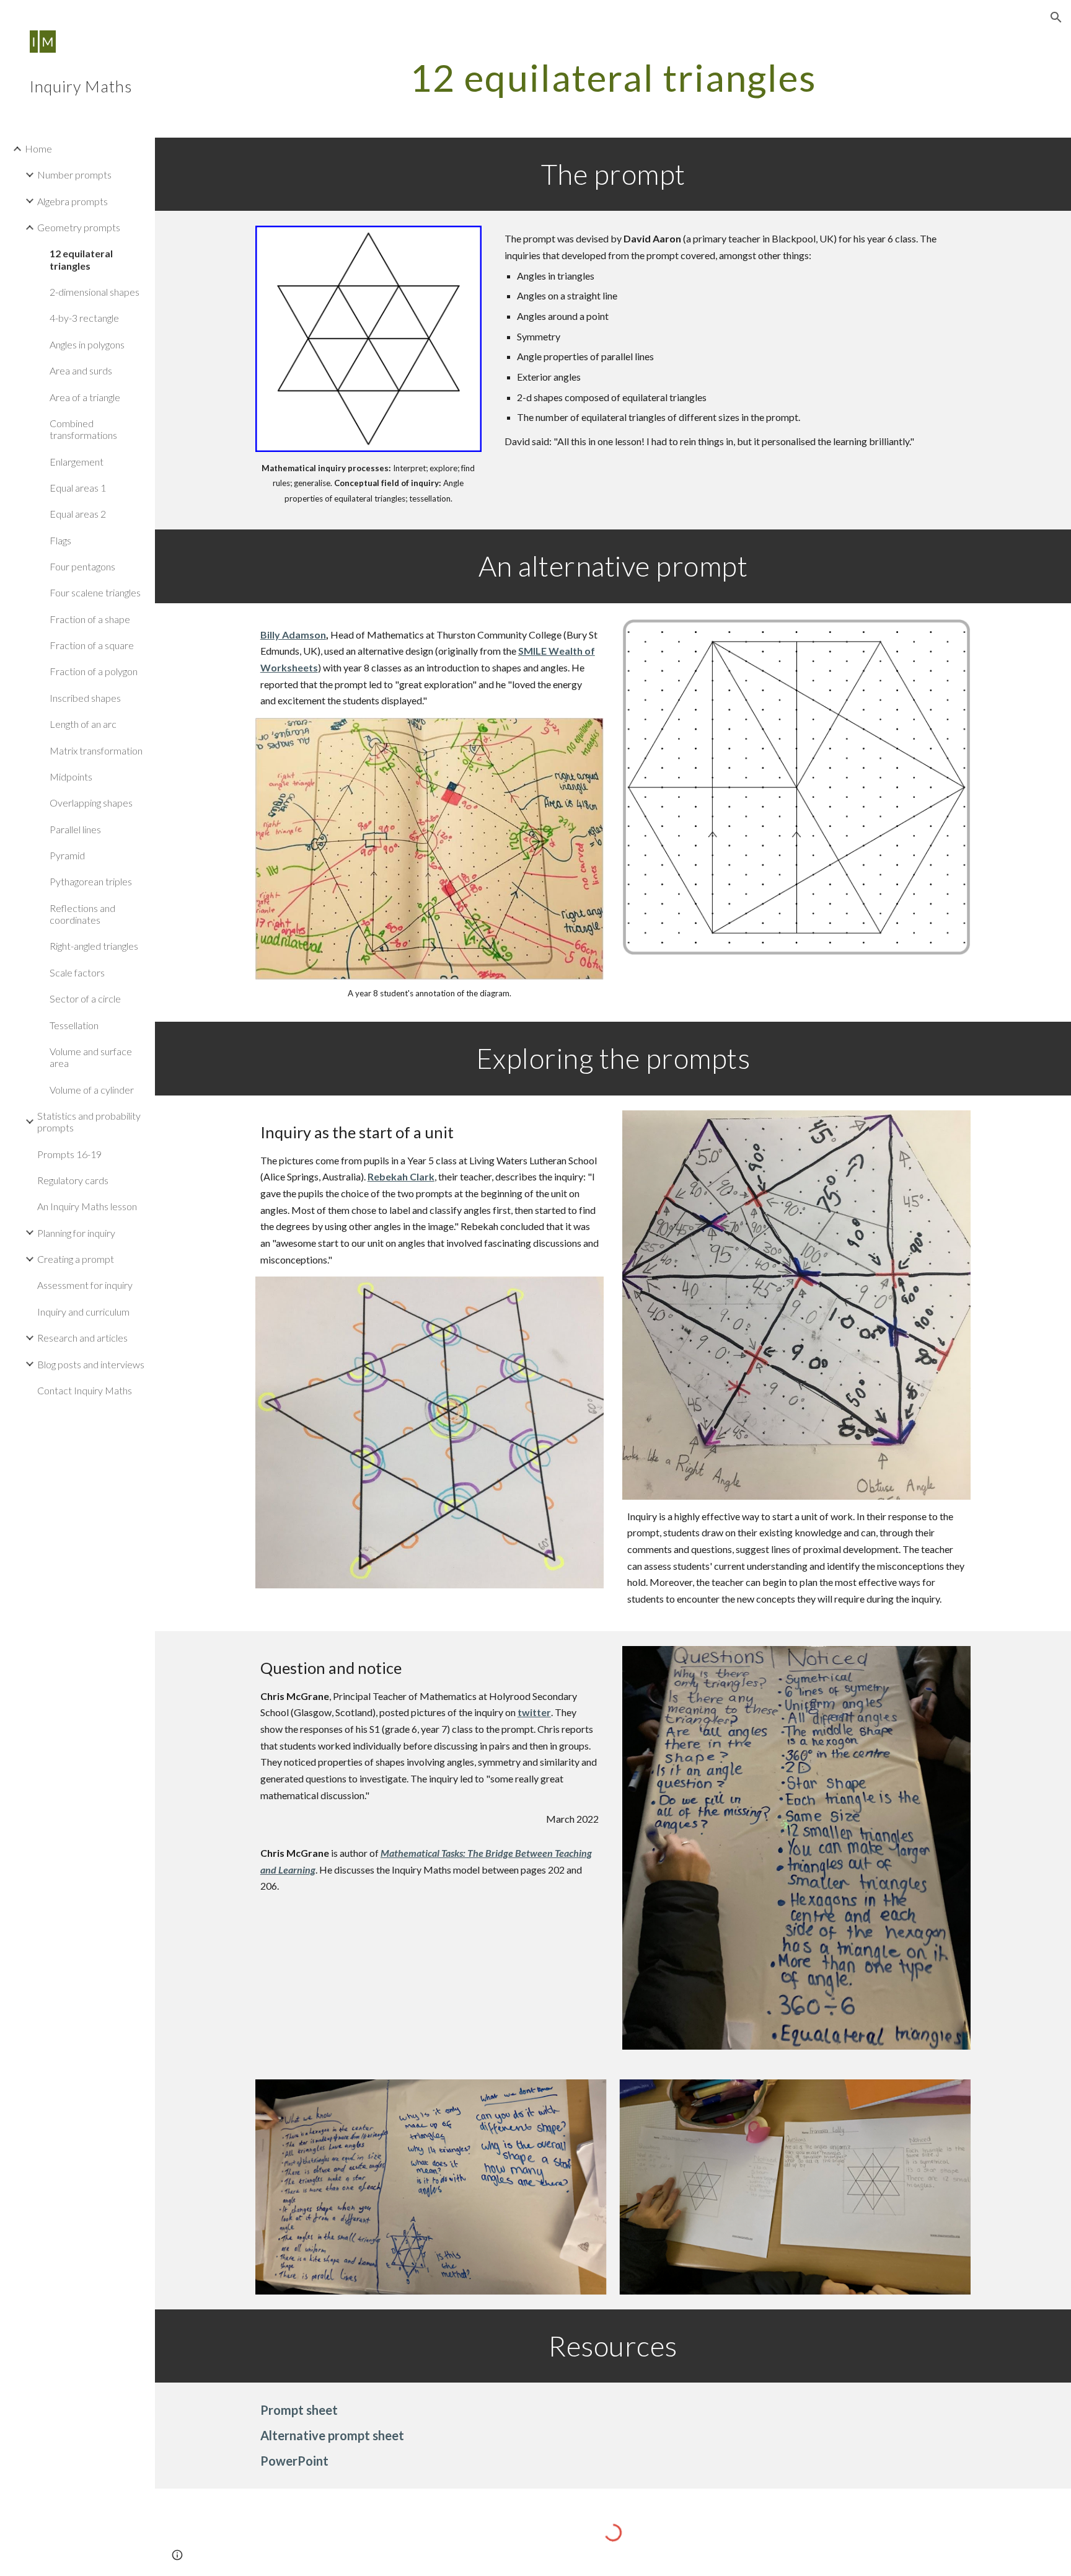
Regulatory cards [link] (73, 1180)
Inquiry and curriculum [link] (83, 1312)
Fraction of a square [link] (92, 645)
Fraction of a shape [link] (90, 619)
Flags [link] (60, 540)
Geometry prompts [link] (79, 227)
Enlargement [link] (77, 462)
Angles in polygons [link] (87, 344)
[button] (1056, 17)
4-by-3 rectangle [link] (84, 318)
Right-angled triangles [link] (94, 946)
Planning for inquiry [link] (76, 1233)
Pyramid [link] (67, 855)
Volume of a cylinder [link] (92, 1090)
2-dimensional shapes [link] (95, 292)
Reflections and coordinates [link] (82, 914)
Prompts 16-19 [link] (69, 1154)
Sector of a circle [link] (85, 998)
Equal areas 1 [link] (78, 488)
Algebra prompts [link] (73, 201)
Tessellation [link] (74, 1025)
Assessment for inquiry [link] (85, 1285)
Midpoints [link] (71, 777)
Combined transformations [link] (83, 429)
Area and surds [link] (81, 370)
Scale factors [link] (77, 972)
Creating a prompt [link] (76, 1259)
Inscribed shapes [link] (85, 698)
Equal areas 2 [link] (78, 514)
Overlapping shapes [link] (91, 803)
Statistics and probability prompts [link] (89, 1122)
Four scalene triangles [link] (95, 592)
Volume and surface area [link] (91, 1057)
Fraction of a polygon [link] (94, 671)
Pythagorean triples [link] (91, 881)
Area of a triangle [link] (85, 397)
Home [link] (38, 148)
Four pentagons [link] (82, 566)
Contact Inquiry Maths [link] (85, 1390)
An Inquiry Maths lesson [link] (87, 1206)
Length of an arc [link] (83, 724)
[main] (613, 77)
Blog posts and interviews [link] (91, 1364)
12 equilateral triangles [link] (81, 259)
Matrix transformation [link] (96, 750)
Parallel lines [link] (75, 829)
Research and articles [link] (82, 1338)
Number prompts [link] (74, 175)
